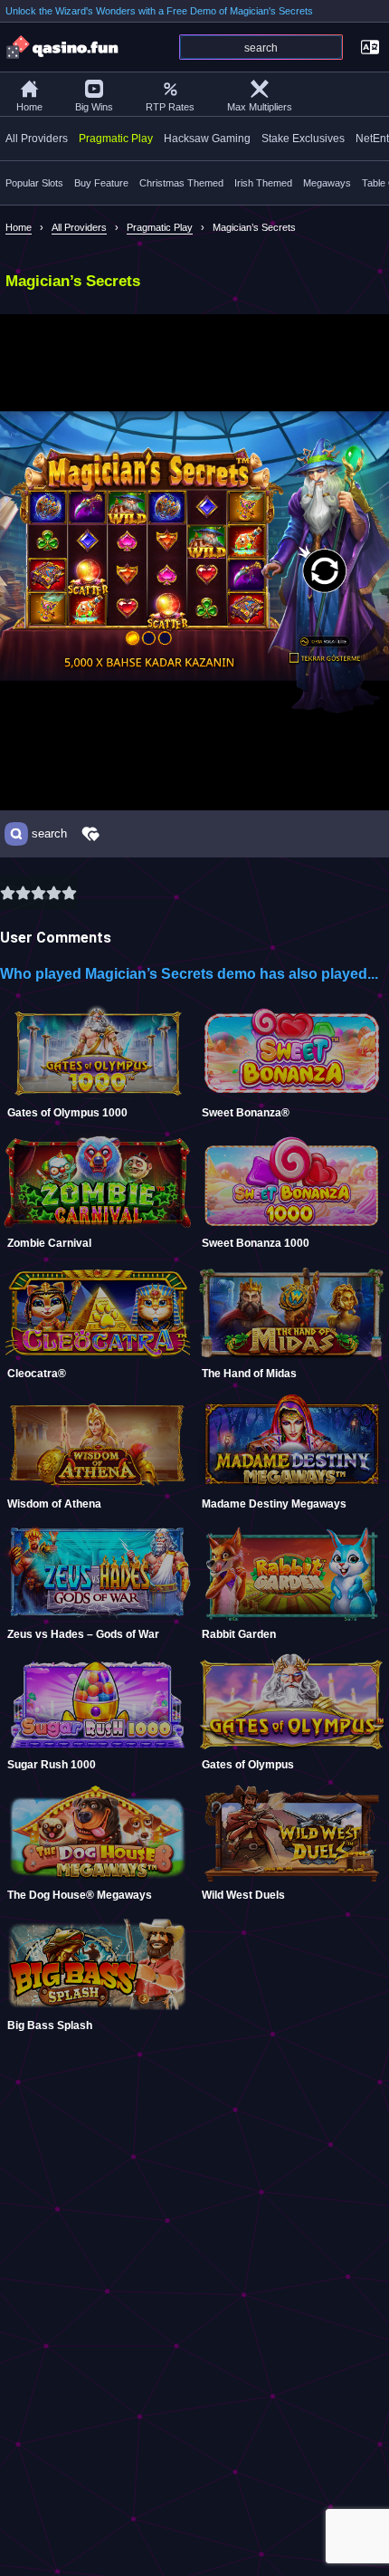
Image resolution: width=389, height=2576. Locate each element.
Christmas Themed (181, 183)
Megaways (327, 183)
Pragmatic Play (116, 139)
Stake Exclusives (303, 139)
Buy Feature (101, 183)
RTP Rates (170, 107)
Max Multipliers (260, 107)
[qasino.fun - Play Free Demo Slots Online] (63, 47)
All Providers (37, 139)
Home (29, 107)
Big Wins (94, 107)
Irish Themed (263, 183)
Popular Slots (34, 183)
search (49, 834)
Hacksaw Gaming (207, 139)
